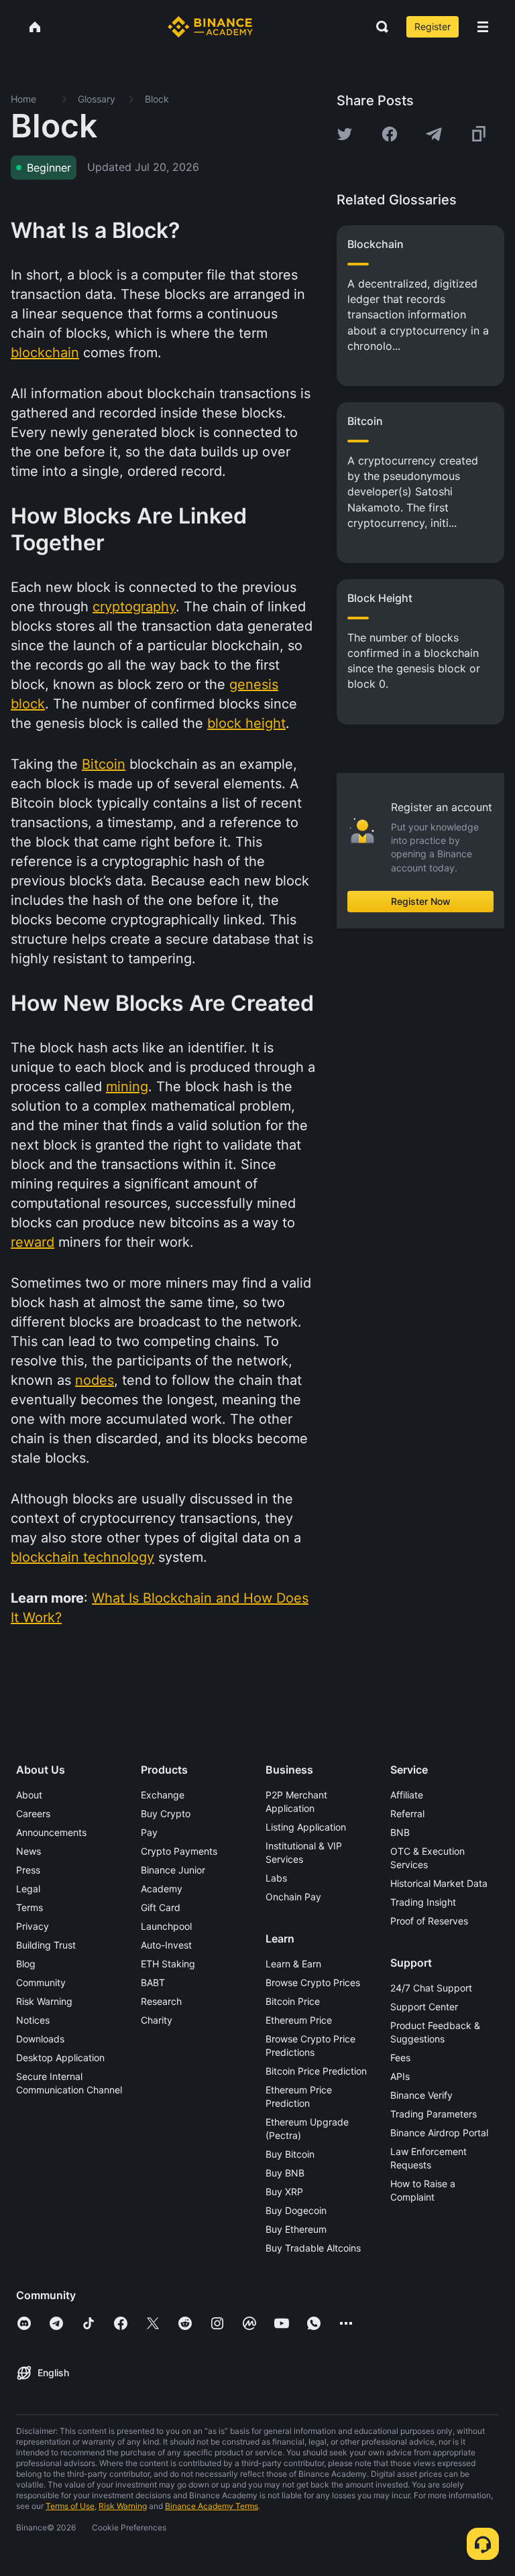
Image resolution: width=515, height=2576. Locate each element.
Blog (26, 1964)
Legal (28, 1889)
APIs (400, 2076)
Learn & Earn (293, 1964)
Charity (157, 2020)
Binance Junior (173, 1870)
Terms (30, 1907)
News (28, 1851)
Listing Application (306, 1827)
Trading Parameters (434, 2114)
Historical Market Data (439, 1883)
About (29, 1795)
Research (161, 2001)
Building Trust (46, 1945)
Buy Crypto (166, 1814)
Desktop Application (60, 2058)
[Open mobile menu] (483, 27)
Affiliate (407, 1795)
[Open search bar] (378, 27)
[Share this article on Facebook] (390, 134)
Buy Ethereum (296, 2229)
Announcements (51, 1832)
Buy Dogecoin (296, 2210)
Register (433, 26)
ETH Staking (168, 1964)
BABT (153, 1982)
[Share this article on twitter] (345, 134)
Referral (407, 1814)
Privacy (33, 1926)
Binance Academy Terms (212, 2506)
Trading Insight (423, 1902)
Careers (33, 1814)
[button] (483, 27)
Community (41, 1982)
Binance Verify (421, 2095)
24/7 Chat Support (431, 1988)
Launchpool (166, 1926)
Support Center (424, 2007)
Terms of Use (70, 2506)
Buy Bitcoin (290, 2154)
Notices (33, 2020)
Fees (400, 2058)
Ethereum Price (299, 2020)
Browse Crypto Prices (313, 1982)
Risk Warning (44, 2001)
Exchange (163, 1795)
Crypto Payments (179, 1851)
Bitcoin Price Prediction (316, 2071)
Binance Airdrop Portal (439, 2133)
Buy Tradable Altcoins (313, 2248)
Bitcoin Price (293, 2001)
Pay (149, 1832)
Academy (162, 1889)
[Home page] (210, 27)
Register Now (421, 901)
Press (28, 1870)
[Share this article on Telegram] (434, 134)
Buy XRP (284, 2192)
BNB (400, 1832)
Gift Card (161, 1907)
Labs (276, 1878)
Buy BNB (285, 2173)
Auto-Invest (166, 1945)
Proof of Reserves (429, 1921)
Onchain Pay (293, 1897)
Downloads (40, 2039)
